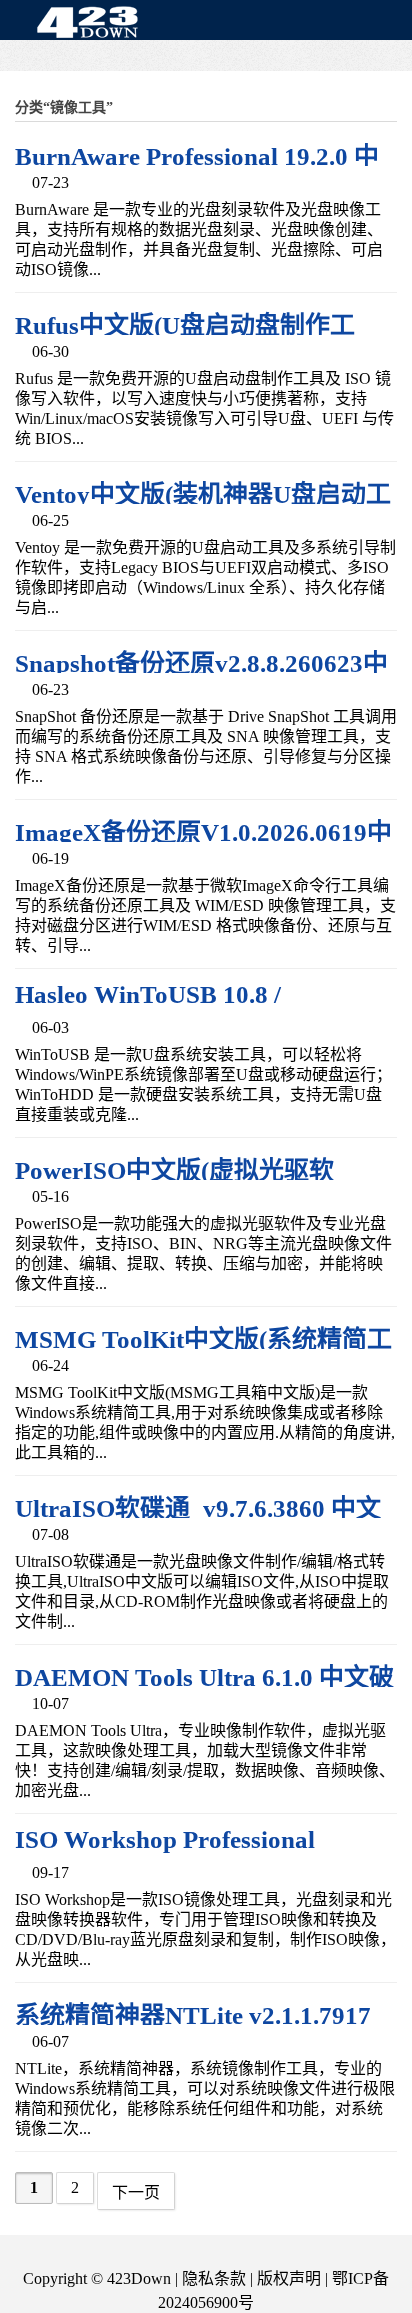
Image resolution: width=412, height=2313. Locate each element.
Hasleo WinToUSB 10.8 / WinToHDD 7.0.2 (148, 1008)
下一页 (136, 2192)
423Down (93, 24)
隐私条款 (214, 2278)
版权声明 (289, 2278)
